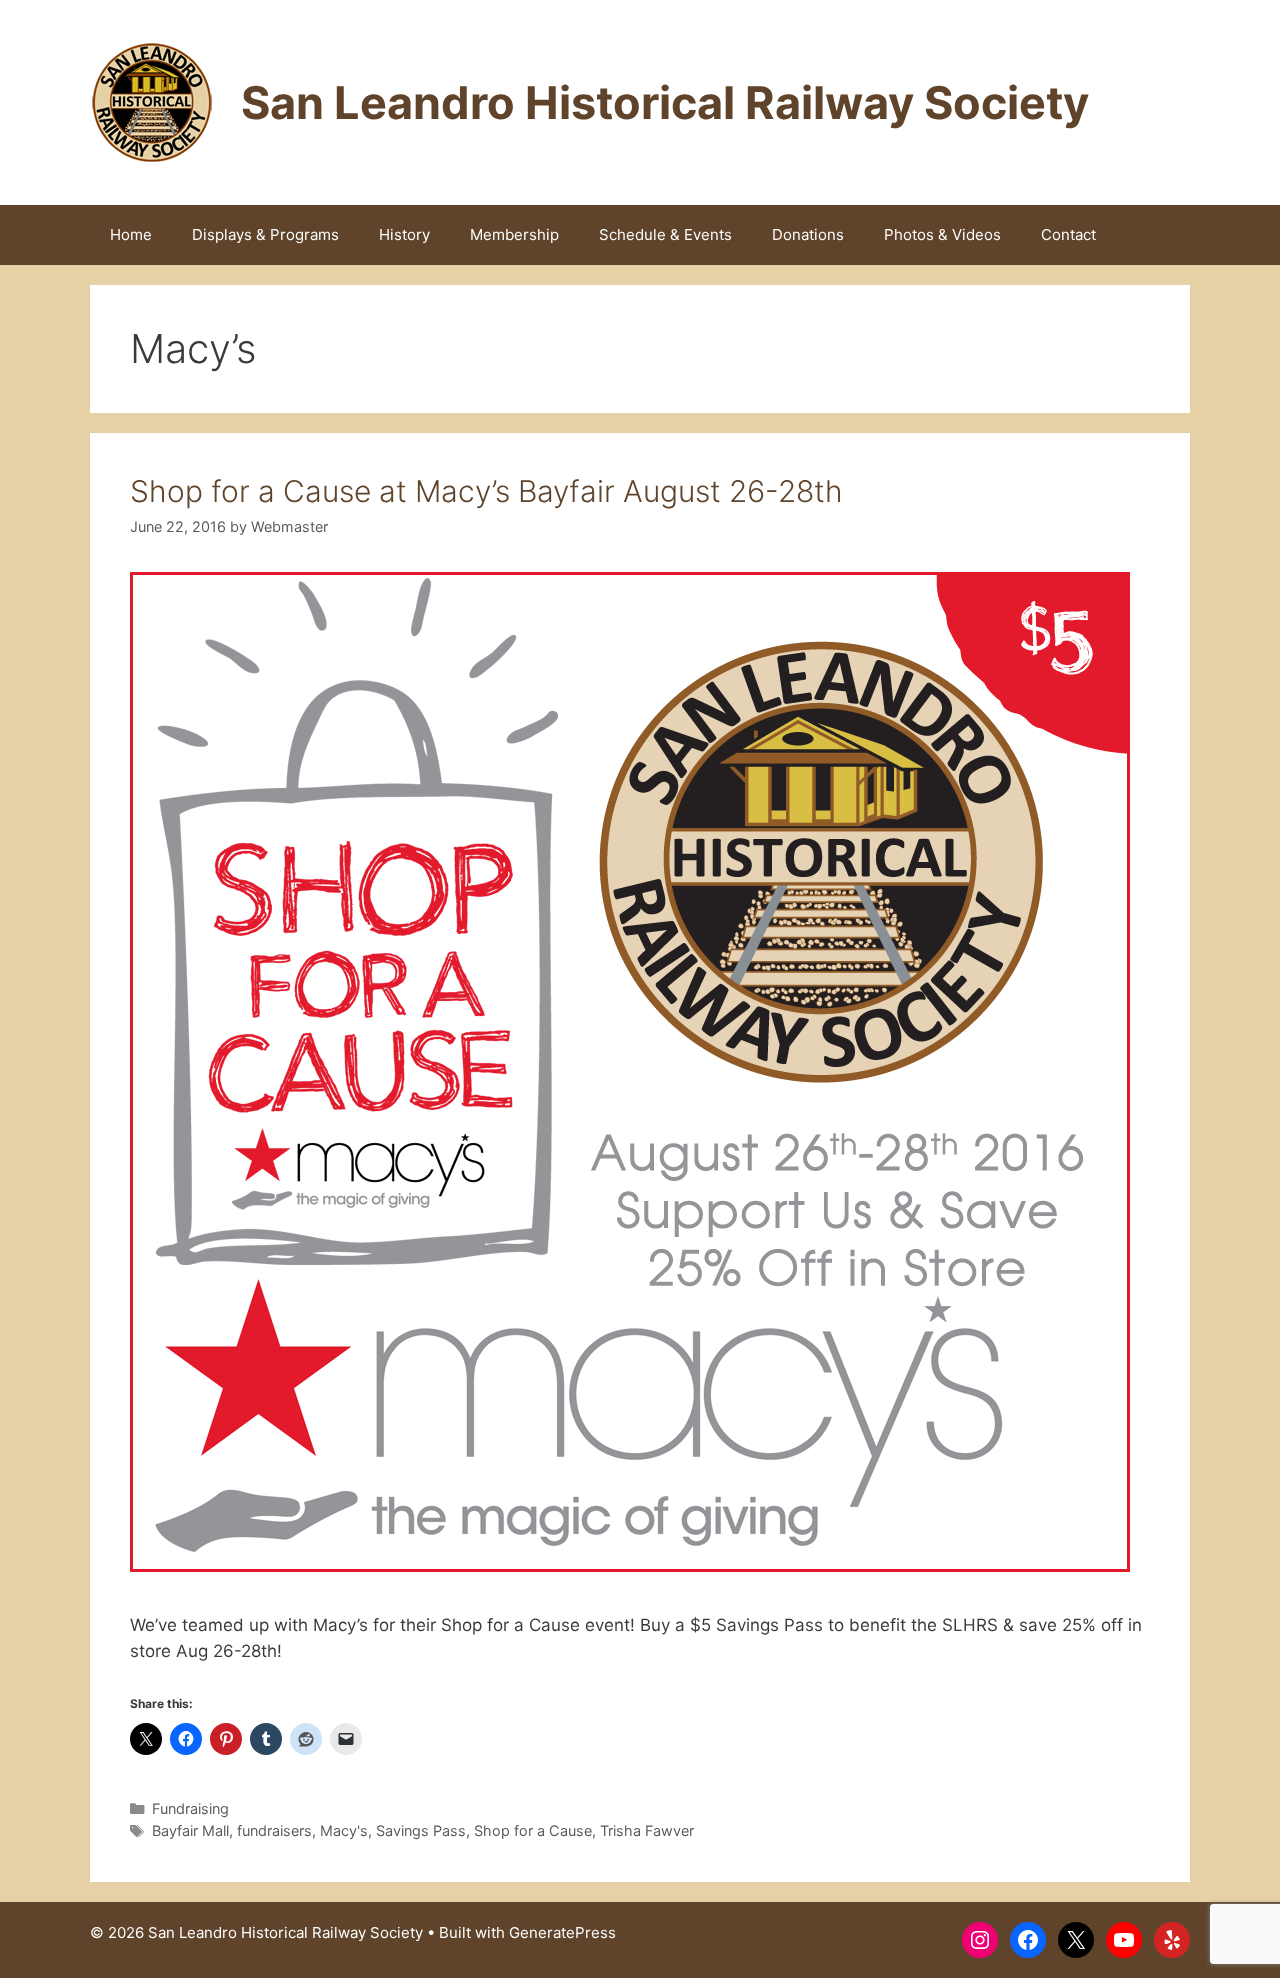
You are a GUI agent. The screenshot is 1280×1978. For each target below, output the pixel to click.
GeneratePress (562, 1932)
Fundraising (190, 1808)
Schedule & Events (665, 234)
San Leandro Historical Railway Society (665, 102)
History (404, 234)
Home (131, 234)
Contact (1068, 234)
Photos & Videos (942, 234)
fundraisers (274, 1830)
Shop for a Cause (533, 1830)
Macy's (344, 1830)
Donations (808, 234)
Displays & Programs (265, 234)
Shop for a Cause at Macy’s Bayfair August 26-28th (486, 491)
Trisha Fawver (647, 1830)
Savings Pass (421, 1830)
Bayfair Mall (190, 1830)
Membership (514, 234)
